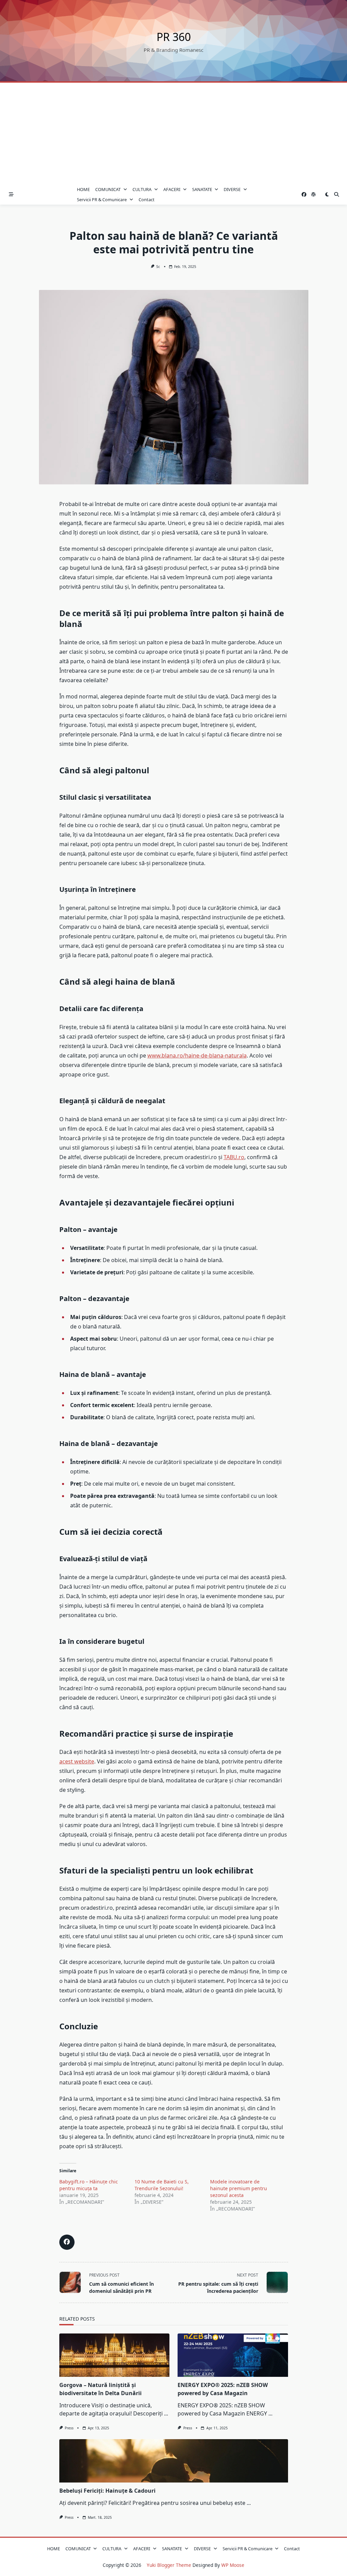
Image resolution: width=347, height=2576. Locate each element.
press (69, 2428)
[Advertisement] (173, 133)
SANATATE (202, 189)
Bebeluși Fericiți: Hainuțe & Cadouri (107, 2491)
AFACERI (172, 189)
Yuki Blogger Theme (169, 2565)
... (166, 2413)
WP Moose (233, 2565)
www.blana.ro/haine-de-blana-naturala (197, 1055)
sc (158, 267)
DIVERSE (232, 189)
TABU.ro (234, 1157)
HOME (83, 189)
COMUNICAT (108, 189)
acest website (77, 1761)
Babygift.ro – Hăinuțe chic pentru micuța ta (89, 2185)
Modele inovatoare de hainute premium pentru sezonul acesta (239, 2188)
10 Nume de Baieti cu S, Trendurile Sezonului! (162, 2185)
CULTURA (142, 189)
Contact (147, 200)
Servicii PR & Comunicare (102, 200)
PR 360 (174, 37)
